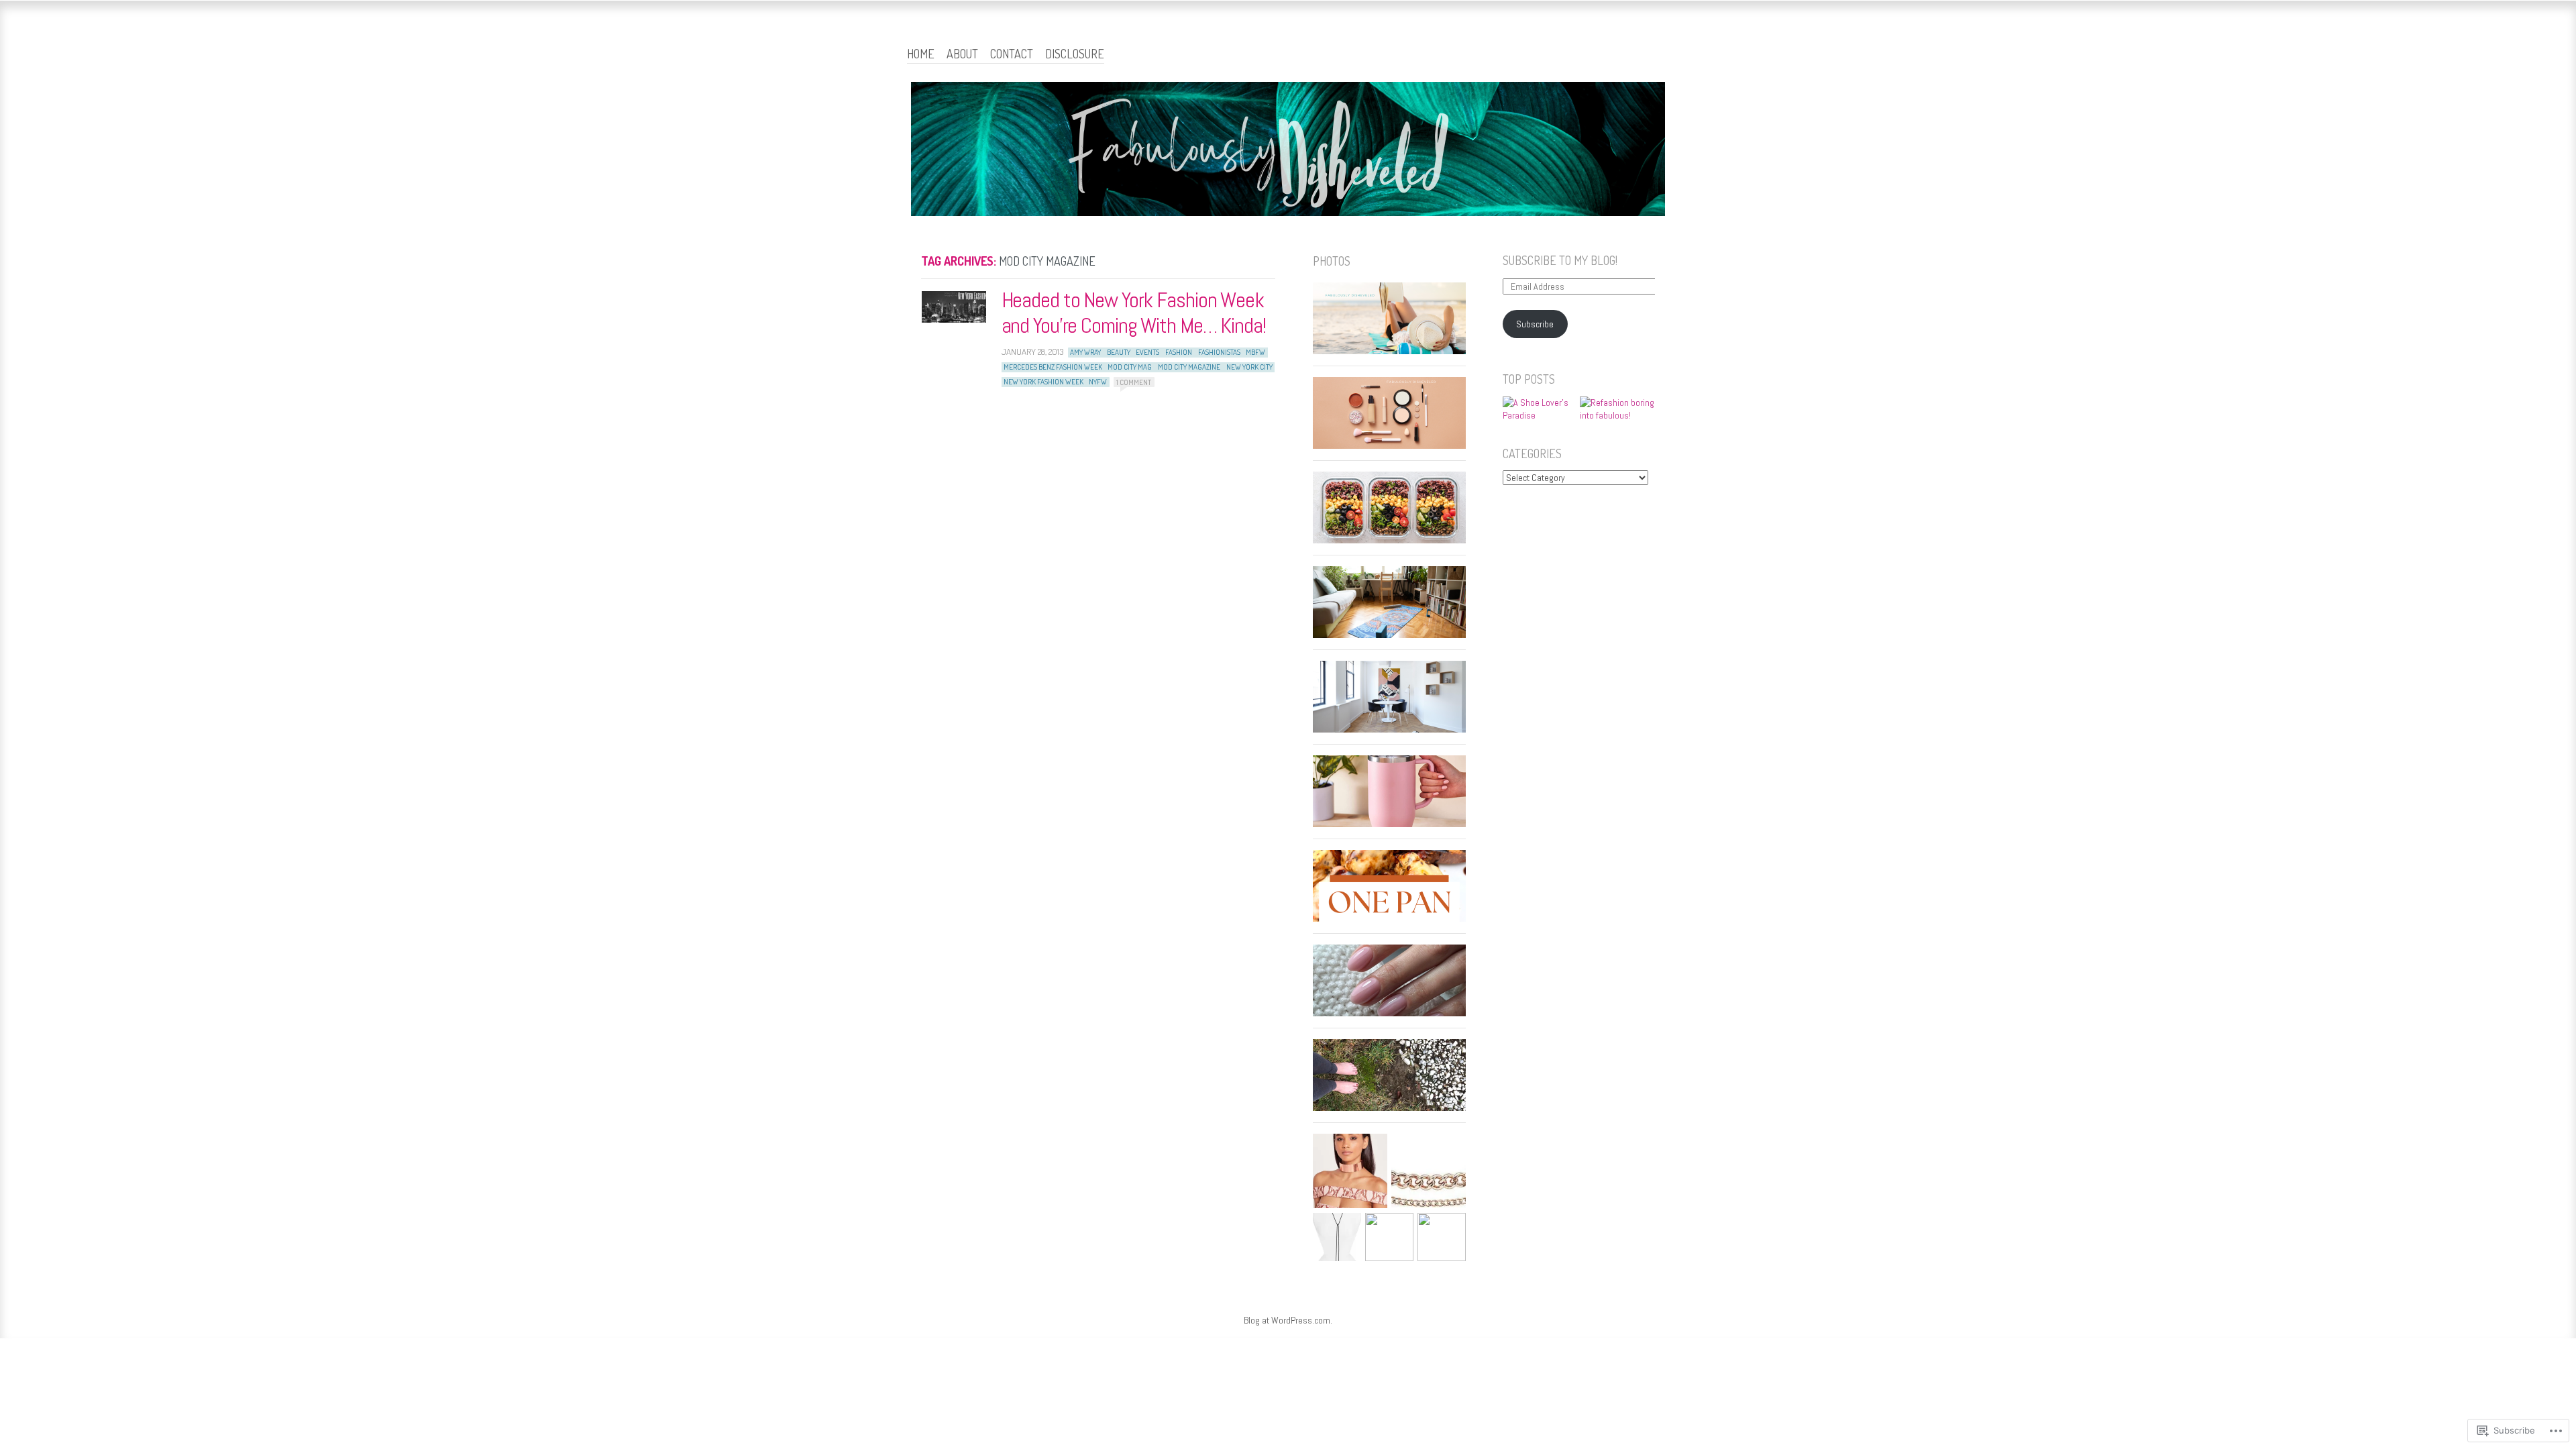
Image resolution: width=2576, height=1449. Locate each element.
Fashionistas (1219, 352)
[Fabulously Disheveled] (1288, 151)
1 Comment (1134, 382)
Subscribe (1535, 324)
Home (921, 54)
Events (1147, 352)
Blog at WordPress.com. (1288, 1320)
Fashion (1179, 352)
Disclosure (1075, 54)
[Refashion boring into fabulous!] (1617, 410)
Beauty (1119, 352)
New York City (1249, 367)
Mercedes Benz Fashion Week (1053, 367)
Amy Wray (1085, 352)
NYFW (1098, 382)
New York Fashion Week (1043, 382)
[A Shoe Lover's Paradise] (1540, 410)
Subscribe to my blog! (1560, 260)
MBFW (1255, 352)
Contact (1012, 54)
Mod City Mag (1130, 367)
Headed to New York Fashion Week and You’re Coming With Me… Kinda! (1134, 313)
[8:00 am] (954, 307)
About (962, 54)
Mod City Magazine (1189, 367)
